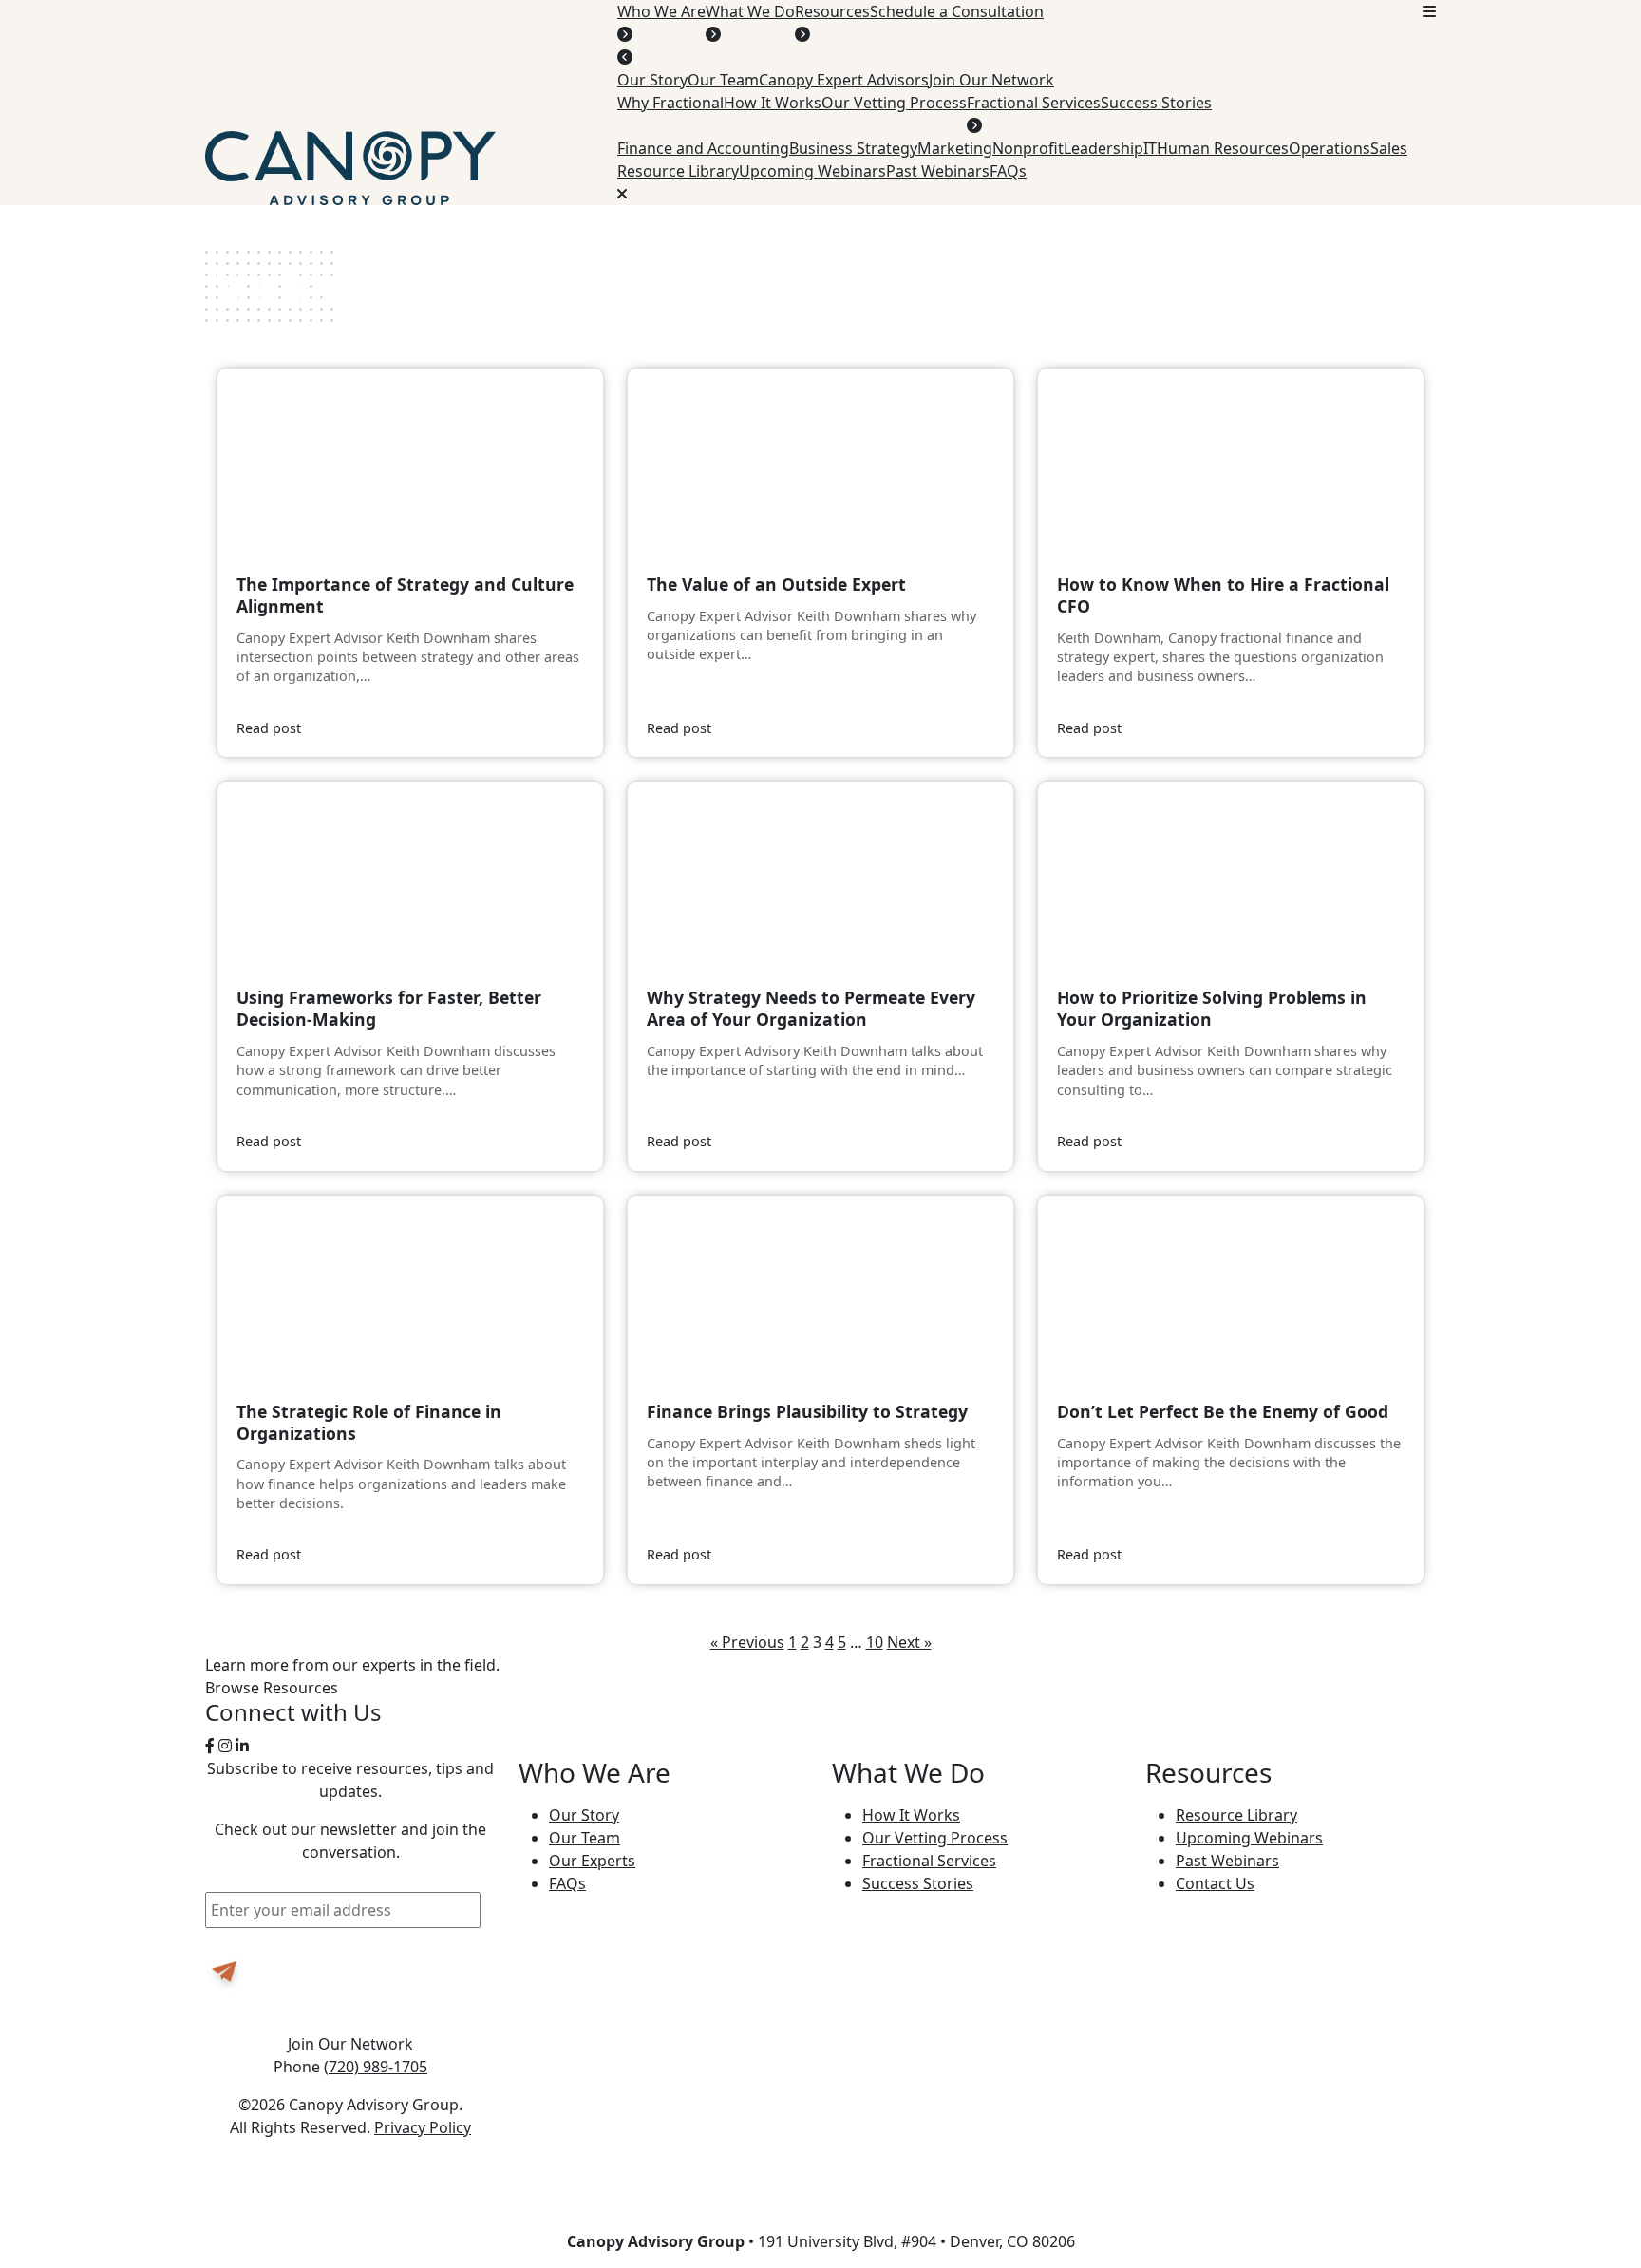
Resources (832, 11)
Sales (1389, 148)
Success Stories (1156, 103)
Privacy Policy (423, 2127)
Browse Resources (272, 1688)
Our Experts (592, 1861)
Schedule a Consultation (957, 11)
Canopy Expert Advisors (844, 80)
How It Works (773, 103)
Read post (269, 728)
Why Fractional (670, 103)
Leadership (1103, 148)
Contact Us (1215, 1883)
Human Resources (1223, 148)
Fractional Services (1034, 103)
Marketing (955, 148)
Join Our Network (991, 80)
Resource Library (678, 171)
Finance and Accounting (703, 148)
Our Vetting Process (894, 103)
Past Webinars (938, 171)
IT (1150, 148)
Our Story (652, 80)
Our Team (723, 80)
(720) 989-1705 (376, 2067)
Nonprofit (1028, 148)
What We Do (750, 11)
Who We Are (661, 11)
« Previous (747, 1642)
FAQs (1008, 171)
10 (875, 1642)
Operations (1330, 148)
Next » (909, 1642)
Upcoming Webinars (812, 171)
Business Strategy (853, 148)
